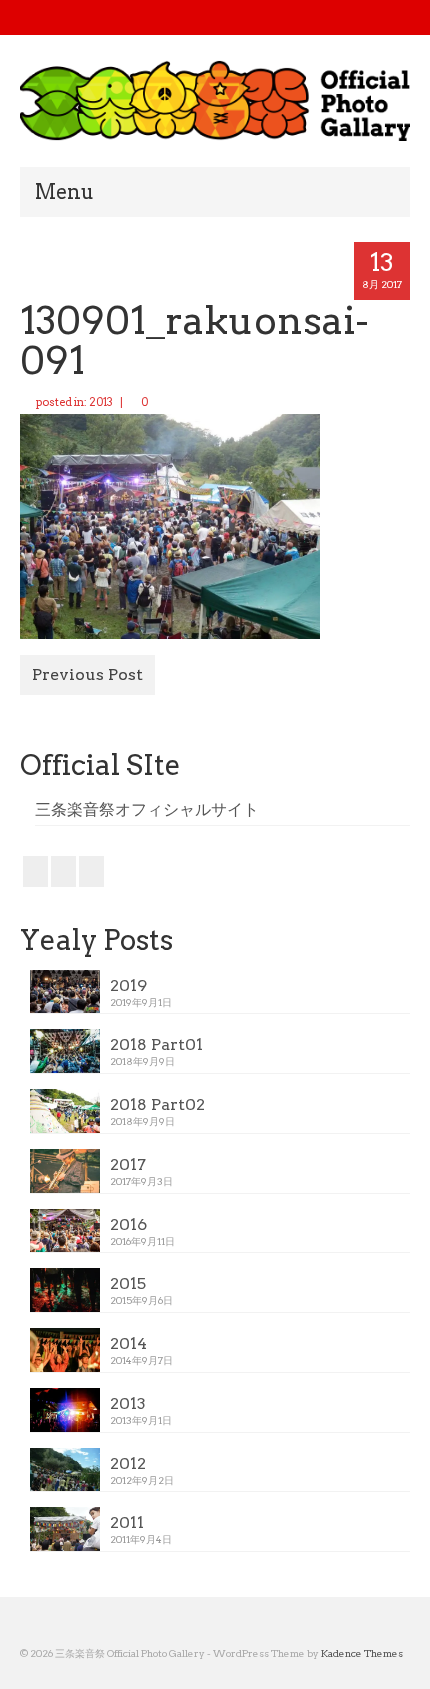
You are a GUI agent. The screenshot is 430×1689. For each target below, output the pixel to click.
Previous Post (87, 674)
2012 (128, 1463)
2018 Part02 (157, 1104)
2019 (128, 985)
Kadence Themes (362, 1653)
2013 (101, 402)
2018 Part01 (156, 1044)
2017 (128, 1164)
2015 (128, 1283)
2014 (128, 1343)
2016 (128, 1224)
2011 (127, 1522)
